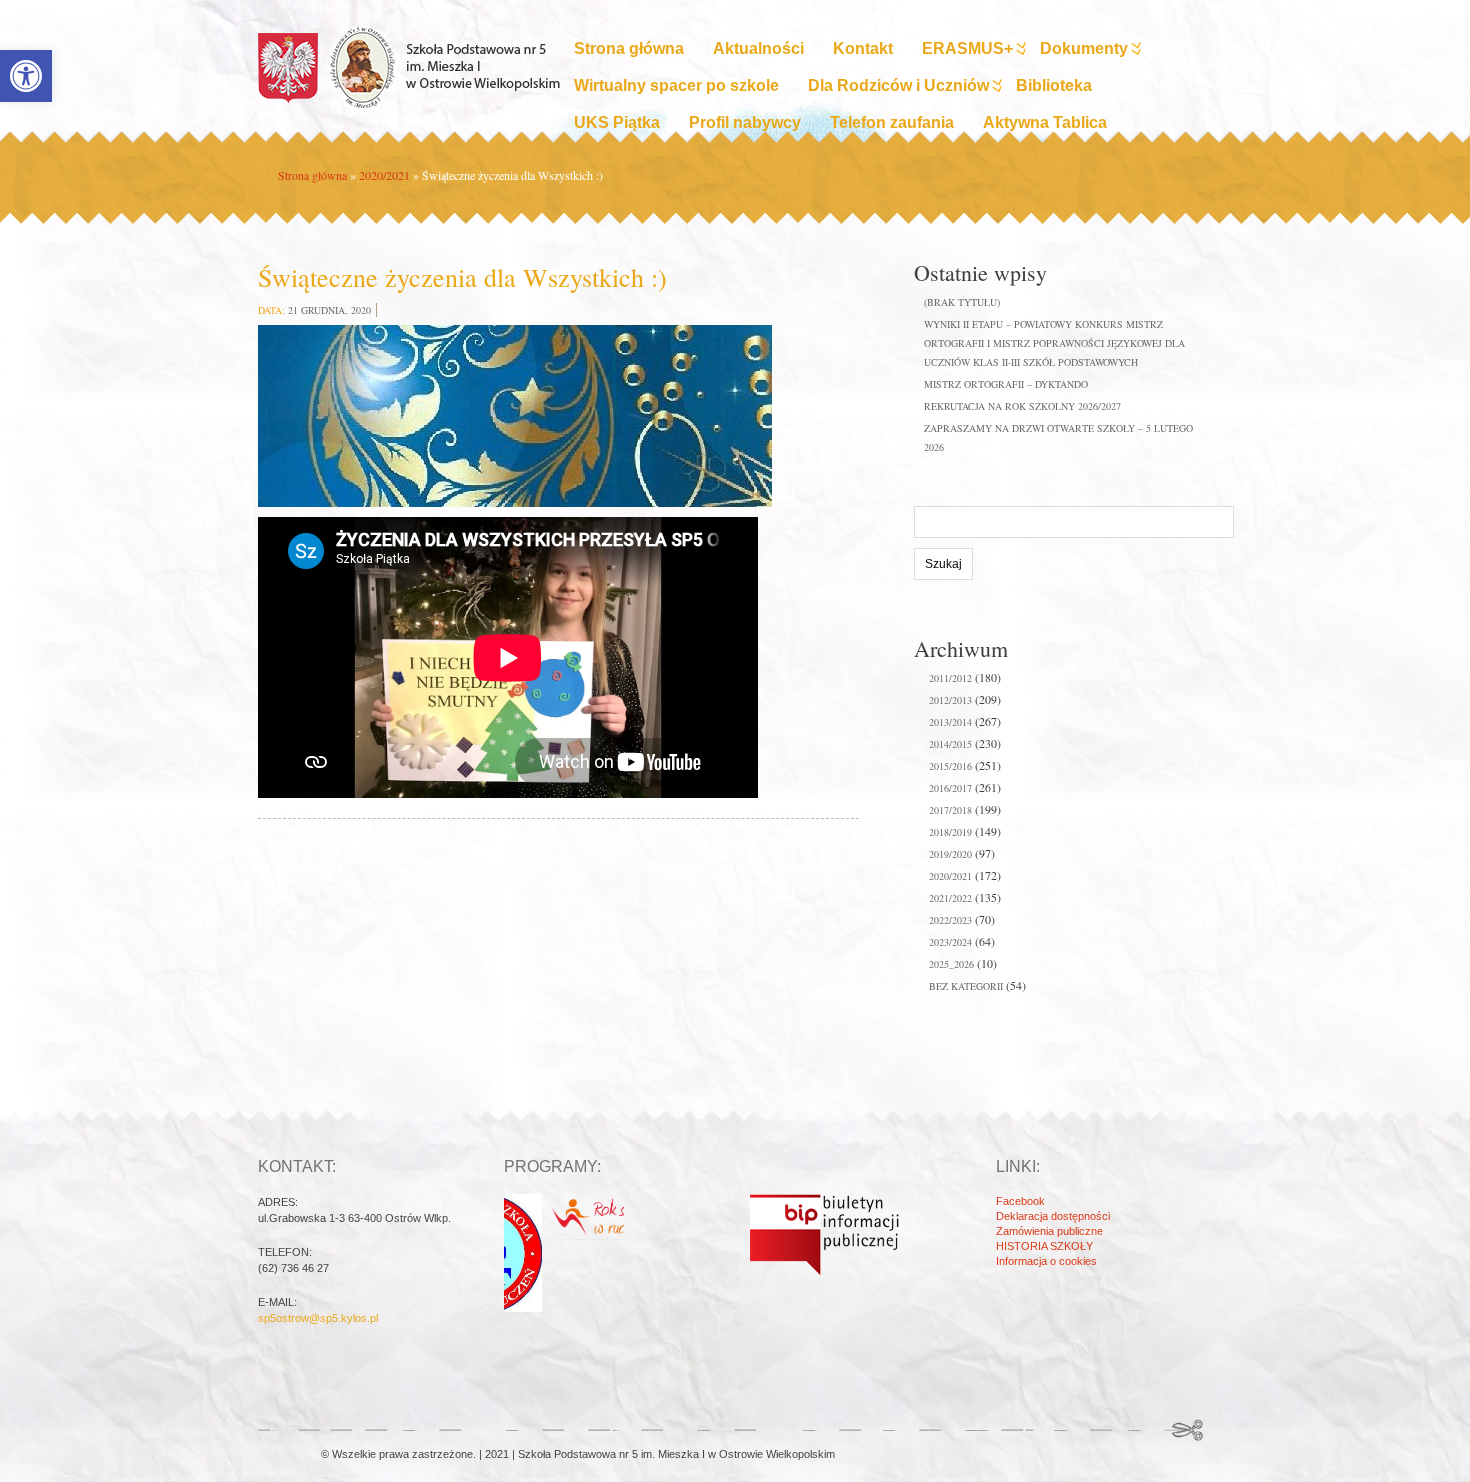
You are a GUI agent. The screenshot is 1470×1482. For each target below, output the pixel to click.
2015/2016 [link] (950, 766)
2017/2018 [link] (950, 810)
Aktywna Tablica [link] (1045, 122)
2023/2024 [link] (950, 942)
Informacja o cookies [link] (1046, 1261)
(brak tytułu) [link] (962, 302)
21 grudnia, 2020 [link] (329, 310)
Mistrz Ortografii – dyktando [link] (1006, 384)
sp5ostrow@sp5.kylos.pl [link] (318, 1318)
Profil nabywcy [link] (745, 122)
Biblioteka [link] (1054, 85)
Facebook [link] (1020, 1201)
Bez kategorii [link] (966, 986)
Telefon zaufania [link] (892, 122)
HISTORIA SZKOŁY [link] (1044, 1246)
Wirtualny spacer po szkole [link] (676, 85)
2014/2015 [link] (950, 744)
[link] (26, 76)
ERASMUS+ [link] (967, 48)
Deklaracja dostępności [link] (1053, 1216)
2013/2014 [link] (950, 722)
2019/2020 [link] (950, 854)
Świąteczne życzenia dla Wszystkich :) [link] (462, 277)
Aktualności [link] (758, 48)
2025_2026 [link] (951, 964)
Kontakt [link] (863, 48)
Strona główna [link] (629, 48)
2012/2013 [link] (950, 700)
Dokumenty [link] (1084, 48)
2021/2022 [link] (950, 898)
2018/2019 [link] (950, 832)
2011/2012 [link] (950, 678)
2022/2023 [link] (950, 920)
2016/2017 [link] (950, 788)
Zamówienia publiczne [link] (1049, 1231)
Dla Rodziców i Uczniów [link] (898, 85)
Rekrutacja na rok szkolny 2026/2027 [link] (1022, 406)
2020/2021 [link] (384, 175)
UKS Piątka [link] (617, 122)
